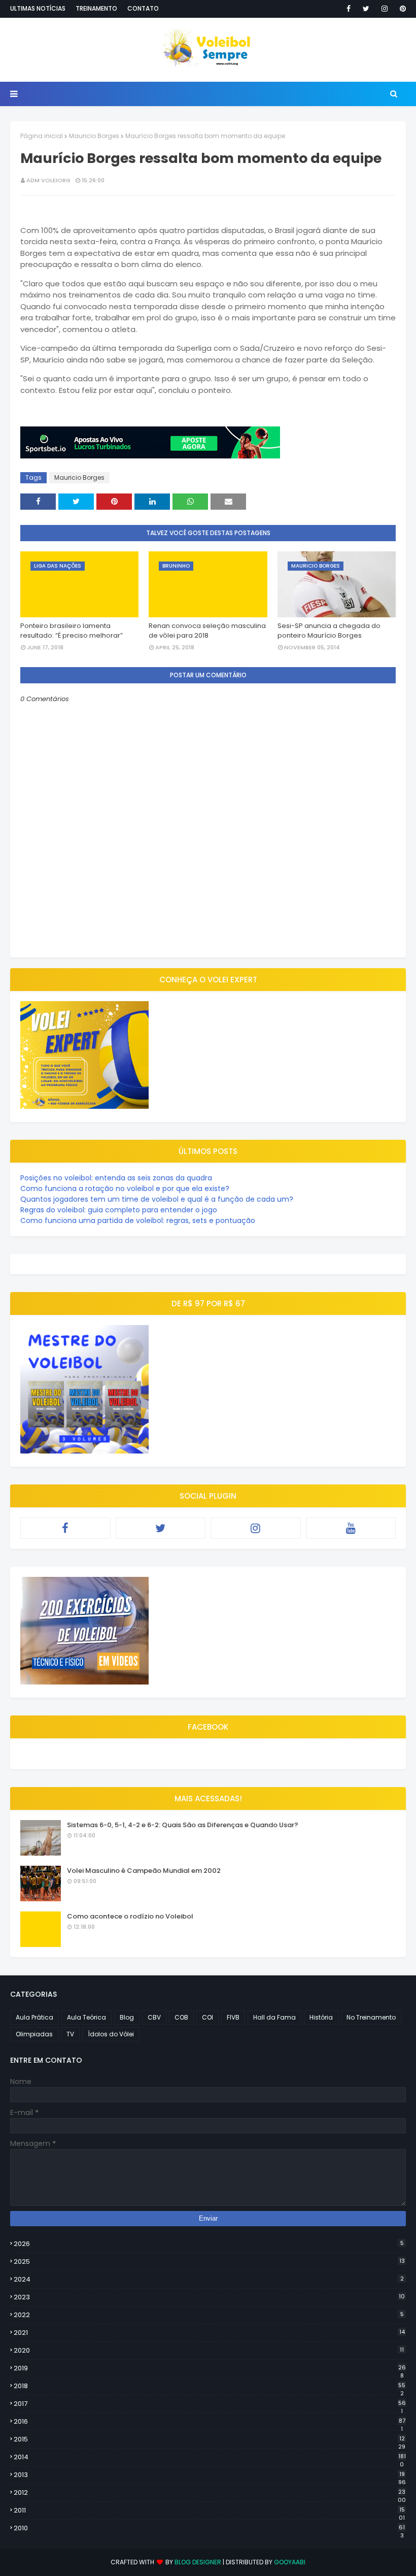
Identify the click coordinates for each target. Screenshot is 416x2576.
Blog (127, 2017)
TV (70, 2034)
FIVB (233, 2017)
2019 (210, 2368)
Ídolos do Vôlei (111, 2034)
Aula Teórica (86, 2017)
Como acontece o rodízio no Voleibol (130, 1916)
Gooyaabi (290, 2562)
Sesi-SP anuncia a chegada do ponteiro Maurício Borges (329, 631)
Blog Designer (198, 2562)
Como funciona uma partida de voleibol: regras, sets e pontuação (138, 1220)
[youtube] (351, 1528)
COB (181, 2017)
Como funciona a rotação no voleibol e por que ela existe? (125, 1188)
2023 (209, 2297)
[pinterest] (401, 9)
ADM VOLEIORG (48, 180)
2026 (209, 2244)
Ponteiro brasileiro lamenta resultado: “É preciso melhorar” (72, 631)
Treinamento (96, 8)
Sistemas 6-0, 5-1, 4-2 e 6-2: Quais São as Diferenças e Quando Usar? (183, 1825)
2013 (210, 2475)
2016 (210, 2422)
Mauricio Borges (94, 136)
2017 (210, 2404)
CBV (154, 2017)
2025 (209, 2261)
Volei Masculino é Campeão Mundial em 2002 (144, 1871)
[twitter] (366, 9)
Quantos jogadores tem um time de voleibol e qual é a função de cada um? (157, 1199)
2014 (210, 2457)
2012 (210, 2493)
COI (207, 2017)
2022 (209, 2315)
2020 (209, 2350)
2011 (209, 2511)
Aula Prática (34, 2017)
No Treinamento (371, 2017)
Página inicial (42, 136)
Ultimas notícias (38, 8)
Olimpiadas (34, 2034)
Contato (143, 8)
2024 (209, 2279)
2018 (210, 2386)
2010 (209, 2528)
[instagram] (385, 9)
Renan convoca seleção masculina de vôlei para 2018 (207, 631)
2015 (210, 2439)
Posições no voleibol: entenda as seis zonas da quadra (116, 1178)
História (321, 2017)
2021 (209, 2333)
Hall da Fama (274, 2017)
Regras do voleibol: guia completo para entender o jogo (119, 1210)
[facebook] (349, 9)
